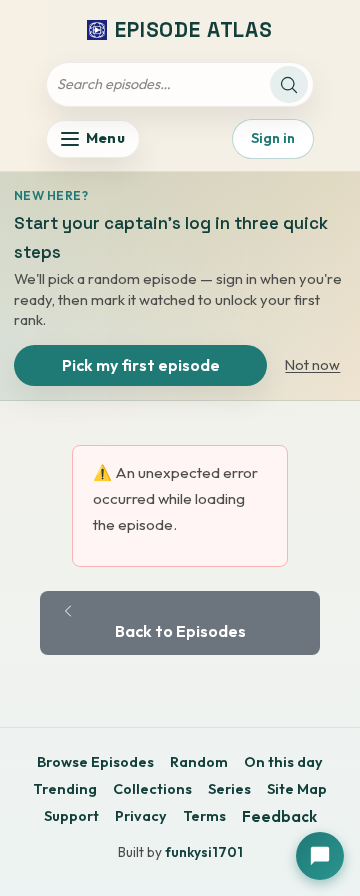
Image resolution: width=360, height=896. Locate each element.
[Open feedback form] (320, 856)
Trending (65, 789)
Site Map (297, 789)
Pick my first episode (141, 365)
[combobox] (161, 85)
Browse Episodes (95, 762)
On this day (283, 762)
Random (199, 762)
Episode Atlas (194, 30)
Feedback (279, 816)
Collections (152, 789)
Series (229, 789)
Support (71, 816)
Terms (204, 816)
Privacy (141, 816)
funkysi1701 (204, 852)
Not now (312, 365)
